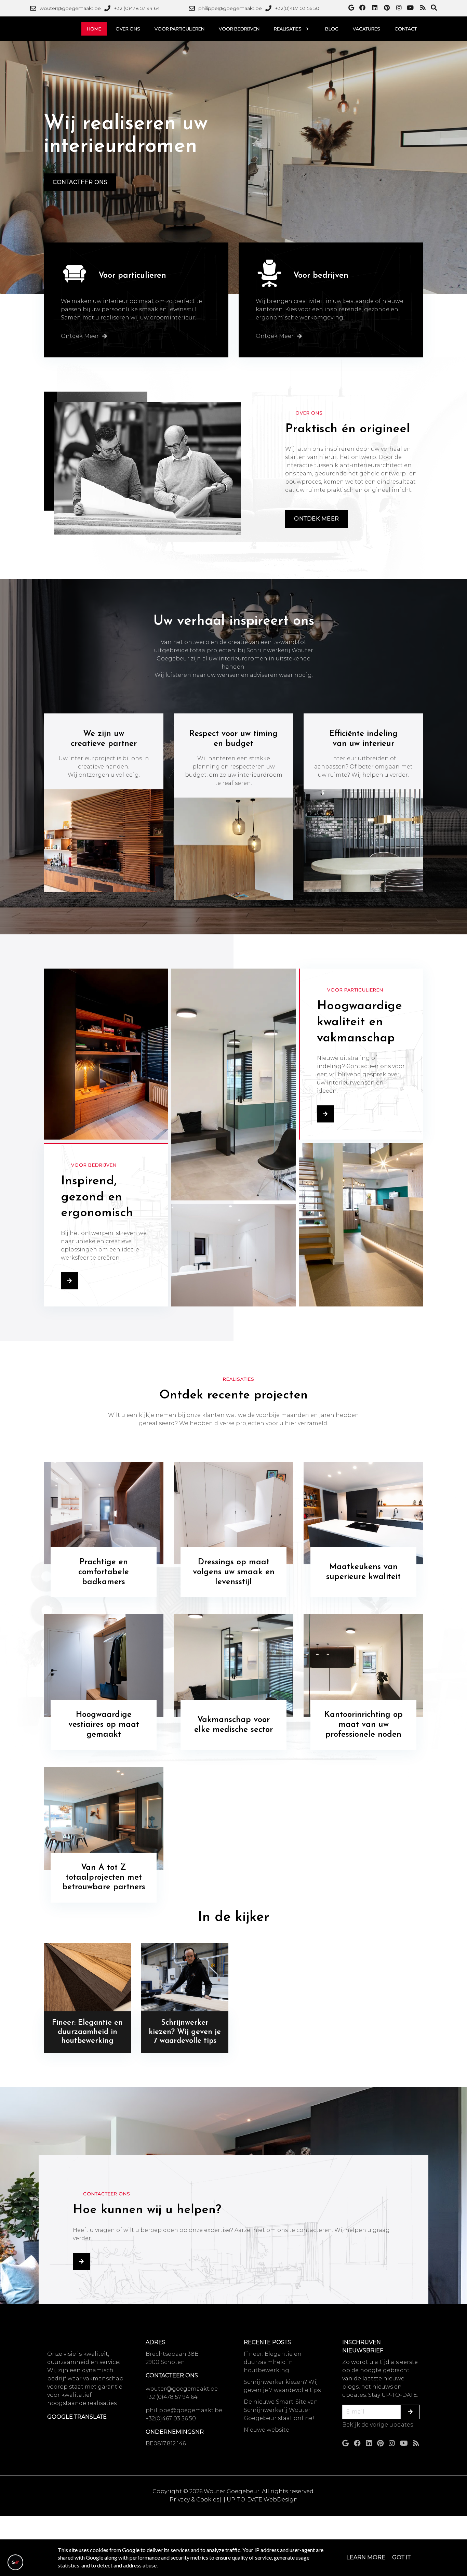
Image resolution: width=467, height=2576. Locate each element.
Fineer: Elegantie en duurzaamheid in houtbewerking (273, 2362)
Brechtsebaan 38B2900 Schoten (172, 2358)
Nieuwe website (266, 2430)
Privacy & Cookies (194, 2500)
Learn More (366, 2557)
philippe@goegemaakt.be (184, 2410)
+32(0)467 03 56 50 (171, 2419)
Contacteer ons (80, 182)
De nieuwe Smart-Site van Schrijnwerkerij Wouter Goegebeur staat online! (281, 2410)
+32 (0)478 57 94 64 (172, 2397)
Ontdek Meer (317, 519)
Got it (401, 2557)
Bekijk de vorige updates (378, 2425)
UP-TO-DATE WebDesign (262, 2500)
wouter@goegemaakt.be (182, 2389)
